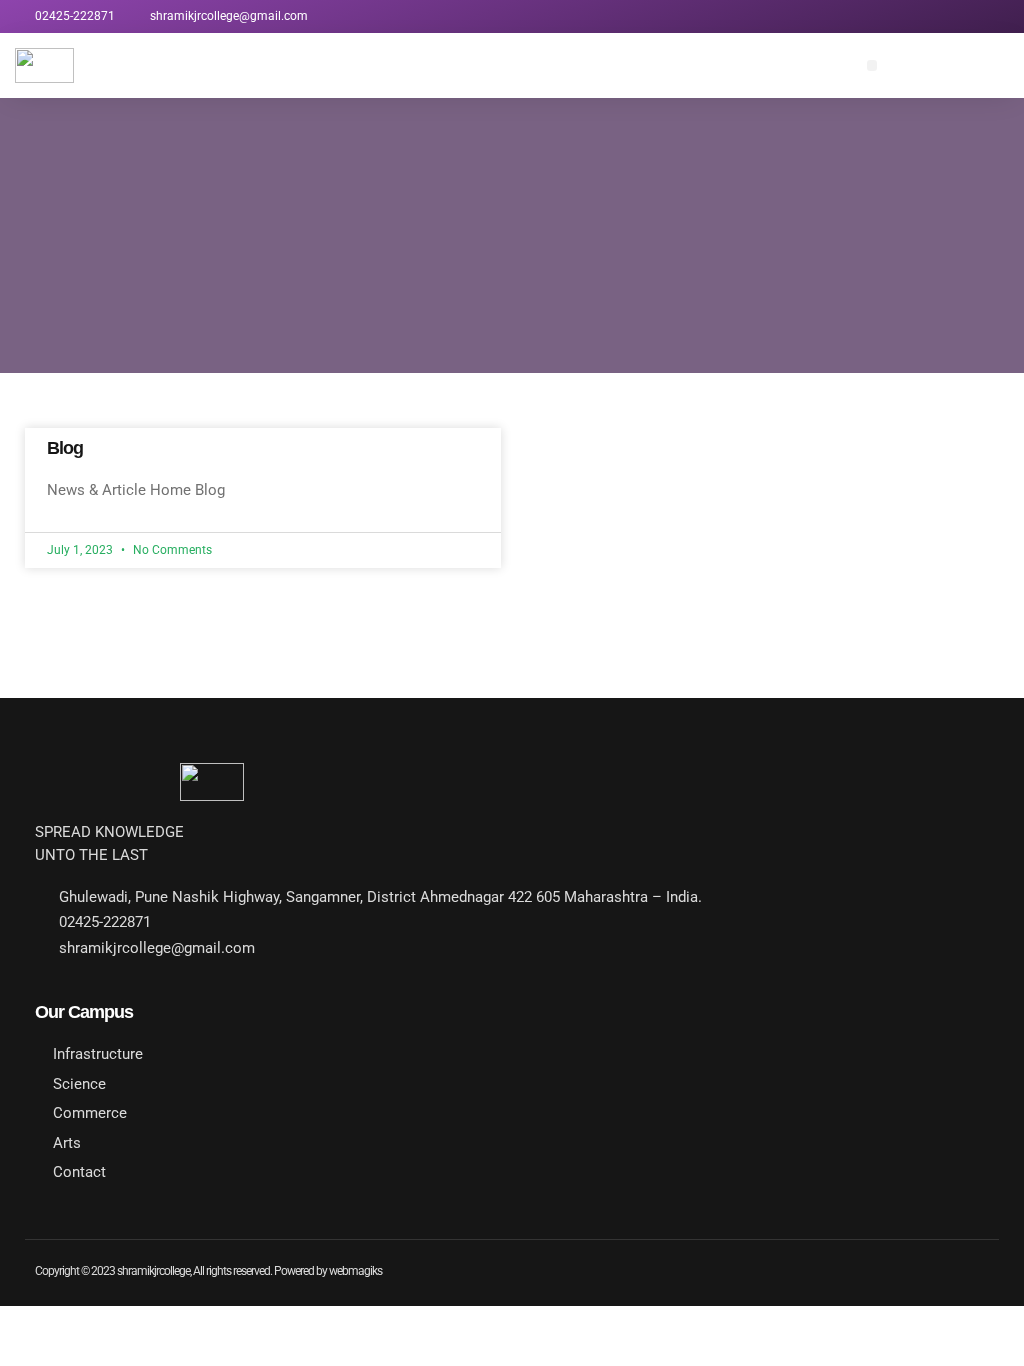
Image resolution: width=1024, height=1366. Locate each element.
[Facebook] (905, 16)
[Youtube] (872, 16)
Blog (65, 448)
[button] (872, 65)
